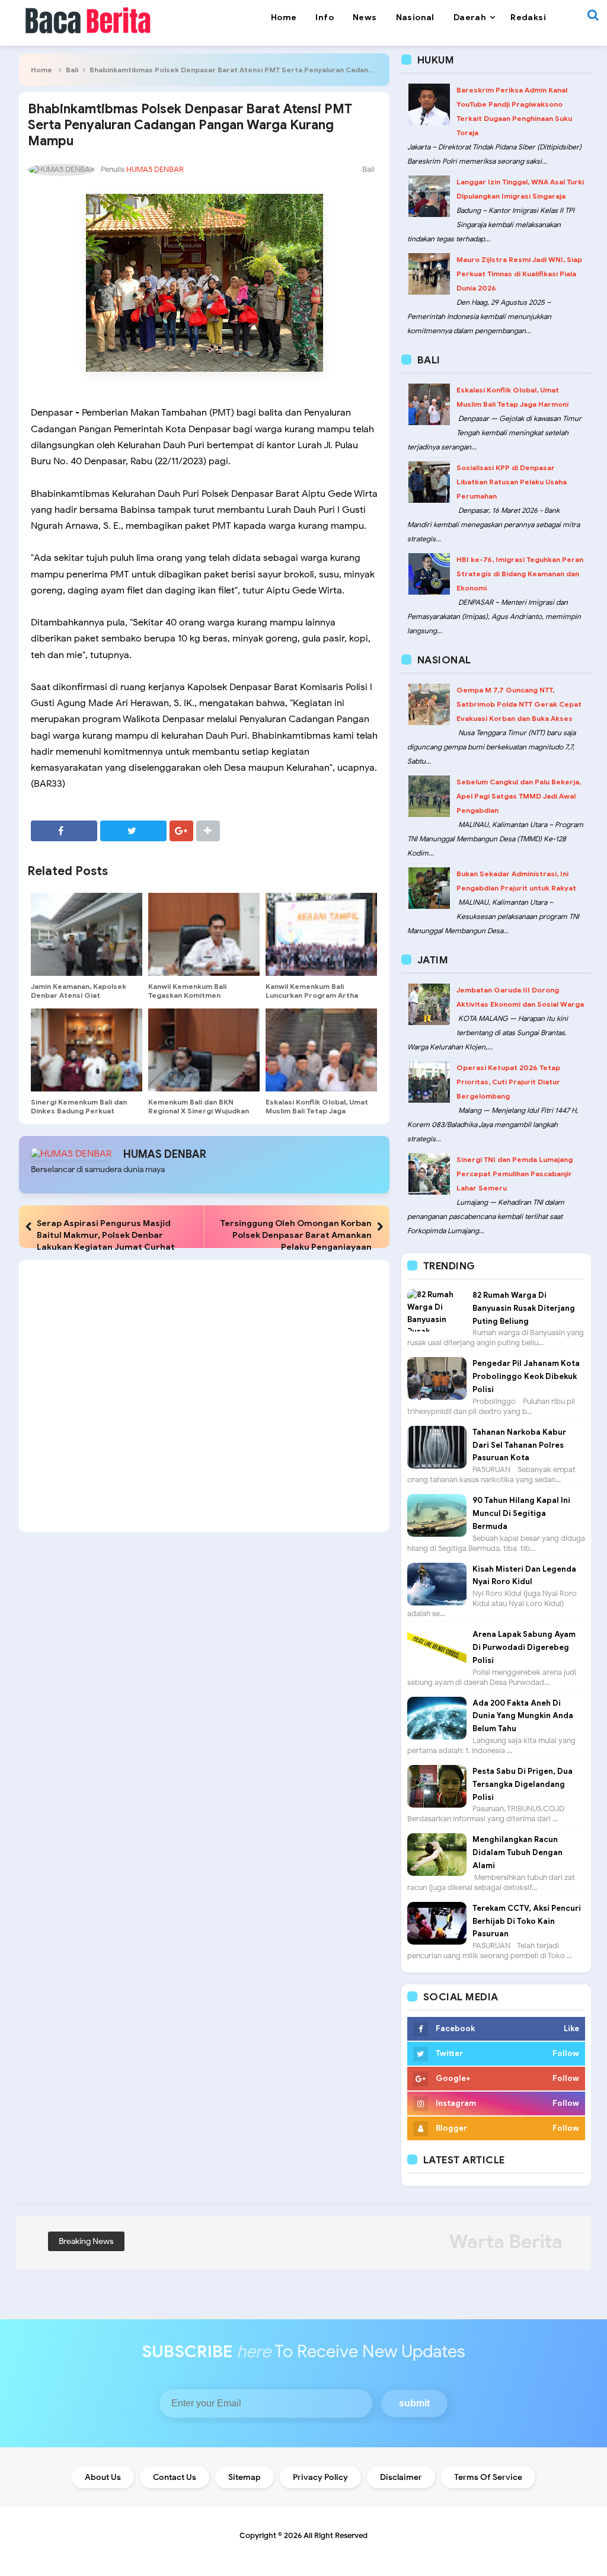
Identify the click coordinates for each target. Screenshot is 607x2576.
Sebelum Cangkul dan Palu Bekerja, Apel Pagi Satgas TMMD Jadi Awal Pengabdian (519, 796)
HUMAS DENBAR (165, 1154)
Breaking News (86, 2241)
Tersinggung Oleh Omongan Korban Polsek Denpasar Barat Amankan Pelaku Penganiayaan (296, 1235)
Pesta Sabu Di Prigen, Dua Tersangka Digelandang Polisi (523, 1784)
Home (41, 70)
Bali (72, 70)
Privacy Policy (320, 2477)
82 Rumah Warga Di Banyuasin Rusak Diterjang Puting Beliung (524, 1308)
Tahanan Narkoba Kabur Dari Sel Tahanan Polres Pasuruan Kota (519, 1445)
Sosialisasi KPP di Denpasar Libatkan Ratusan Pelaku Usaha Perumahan (512, 482)
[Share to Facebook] (64, 831)
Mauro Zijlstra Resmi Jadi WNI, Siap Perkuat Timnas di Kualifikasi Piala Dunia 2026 (519, 274)
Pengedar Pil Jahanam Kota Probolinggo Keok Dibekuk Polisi (526, 1376)
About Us (103, 2477)
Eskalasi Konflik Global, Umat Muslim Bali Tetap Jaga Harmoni (317, 1111)
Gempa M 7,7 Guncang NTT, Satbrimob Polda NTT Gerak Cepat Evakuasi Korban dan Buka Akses (519, 704)
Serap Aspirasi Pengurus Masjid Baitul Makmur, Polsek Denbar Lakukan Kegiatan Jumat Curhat (106, 1235)
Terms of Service (488, 2477)
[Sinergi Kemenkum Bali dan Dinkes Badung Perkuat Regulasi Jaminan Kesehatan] (87, 1050)
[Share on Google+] (181, 831)
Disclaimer (401, 2477)
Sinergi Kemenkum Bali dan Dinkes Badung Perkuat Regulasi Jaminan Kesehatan (81, 1111)
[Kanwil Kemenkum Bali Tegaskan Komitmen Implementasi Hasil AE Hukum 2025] (204, 934)
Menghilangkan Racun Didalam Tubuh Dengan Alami (517, 1852)
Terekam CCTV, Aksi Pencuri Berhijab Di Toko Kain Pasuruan (527, 1921)
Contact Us (175, 2477)
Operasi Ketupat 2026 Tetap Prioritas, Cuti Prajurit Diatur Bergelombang (508, 1082)
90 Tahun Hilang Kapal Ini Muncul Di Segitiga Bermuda (521, 1513)
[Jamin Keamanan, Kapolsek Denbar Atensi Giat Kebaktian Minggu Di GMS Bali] (87, 934)
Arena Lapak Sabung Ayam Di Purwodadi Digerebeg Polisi (524, 1647)
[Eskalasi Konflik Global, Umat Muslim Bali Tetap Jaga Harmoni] (321, 1050)
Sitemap (245, 2477)
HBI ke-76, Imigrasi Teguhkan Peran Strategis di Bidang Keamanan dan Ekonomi (520, 574)
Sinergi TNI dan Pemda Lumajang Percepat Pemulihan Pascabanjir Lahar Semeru (515, 1174)
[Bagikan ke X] (133, 831)
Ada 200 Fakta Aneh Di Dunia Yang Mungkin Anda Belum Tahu (523, 1716)
